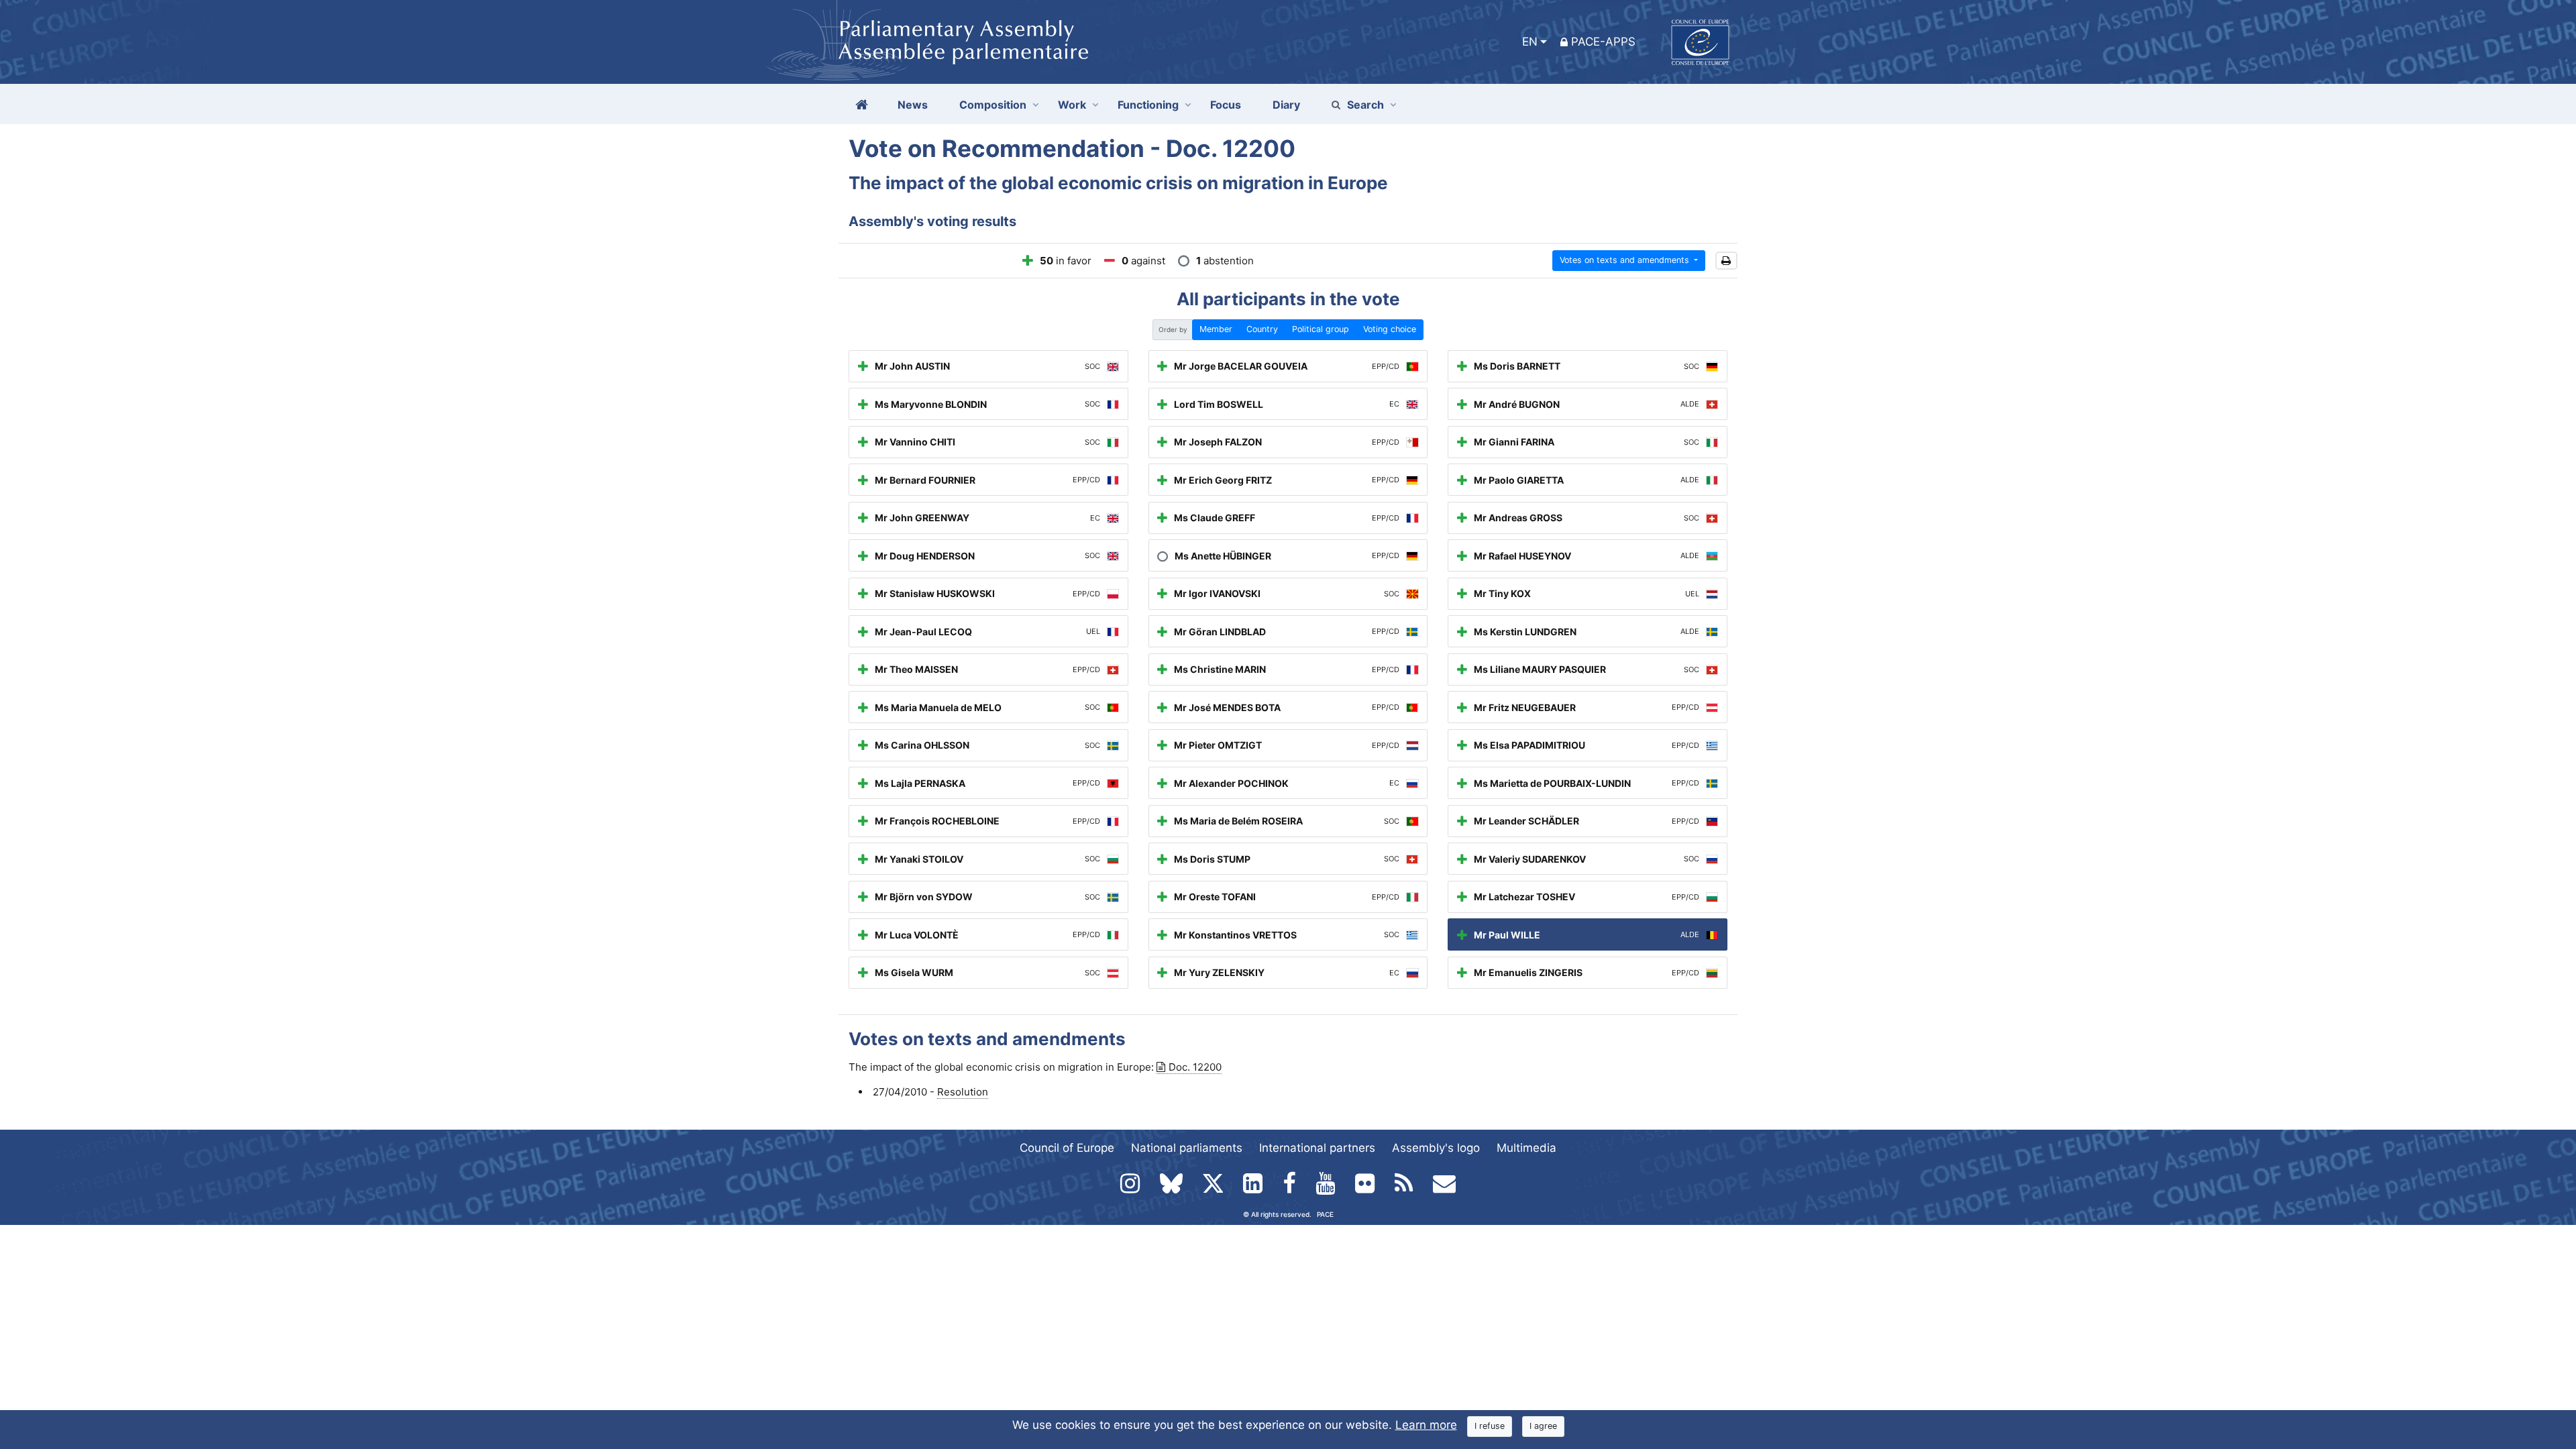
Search (1365, 105)
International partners (1317, 1148)
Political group (1321, 329)
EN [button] (1530, 42)
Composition (993, 105)
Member (1216, 329)
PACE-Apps (1603, 42)
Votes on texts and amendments (1626, 260)
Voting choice (1390, 329)
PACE (1325, 1214)
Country (1262, 329)
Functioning (1148, 105)
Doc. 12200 (1195, 1067)
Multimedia (1526, 1148)
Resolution (963, 1092)
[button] (1726, 261)
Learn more (1426, 1425)
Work (1072, 105)
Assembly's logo (1436, 1148)
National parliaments (1187, 1148)
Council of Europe (1067, 1148)
